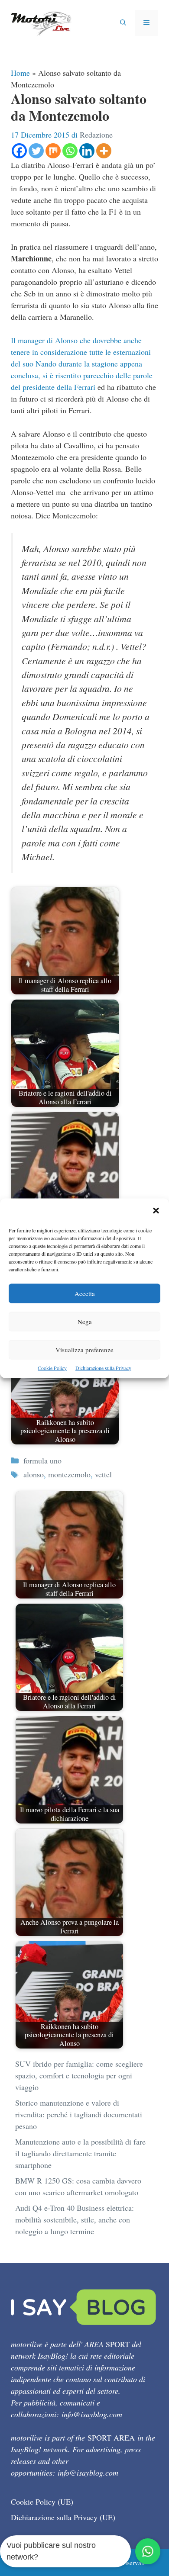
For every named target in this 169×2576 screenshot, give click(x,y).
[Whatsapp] (70, 151)
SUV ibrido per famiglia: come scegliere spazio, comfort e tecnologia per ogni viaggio (79, 2075)
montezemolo (69, 1474)
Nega (85, 1321)
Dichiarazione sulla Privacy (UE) (63, 2517)
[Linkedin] (87, 151)
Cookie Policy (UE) (42, 2502)
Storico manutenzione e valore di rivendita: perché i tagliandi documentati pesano (79, 2114)
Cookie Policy (52, 1367)
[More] (104, 151)
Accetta (85, 1293)
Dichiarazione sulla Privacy (103, 1367)
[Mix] (53, 151)
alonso (34, 1474)
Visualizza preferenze (84, 1349)
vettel (103, 1474)
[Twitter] (36, 151)
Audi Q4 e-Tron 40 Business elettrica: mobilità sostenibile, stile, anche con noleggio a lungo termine (75, 2219)
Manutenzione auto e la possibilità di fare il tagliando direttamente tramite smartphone (80, 2153)
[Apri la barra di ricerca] (123, 23)
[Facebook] (19, 151)
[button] (156, 1211)
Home (20, 73)
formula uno (42, 1460)
